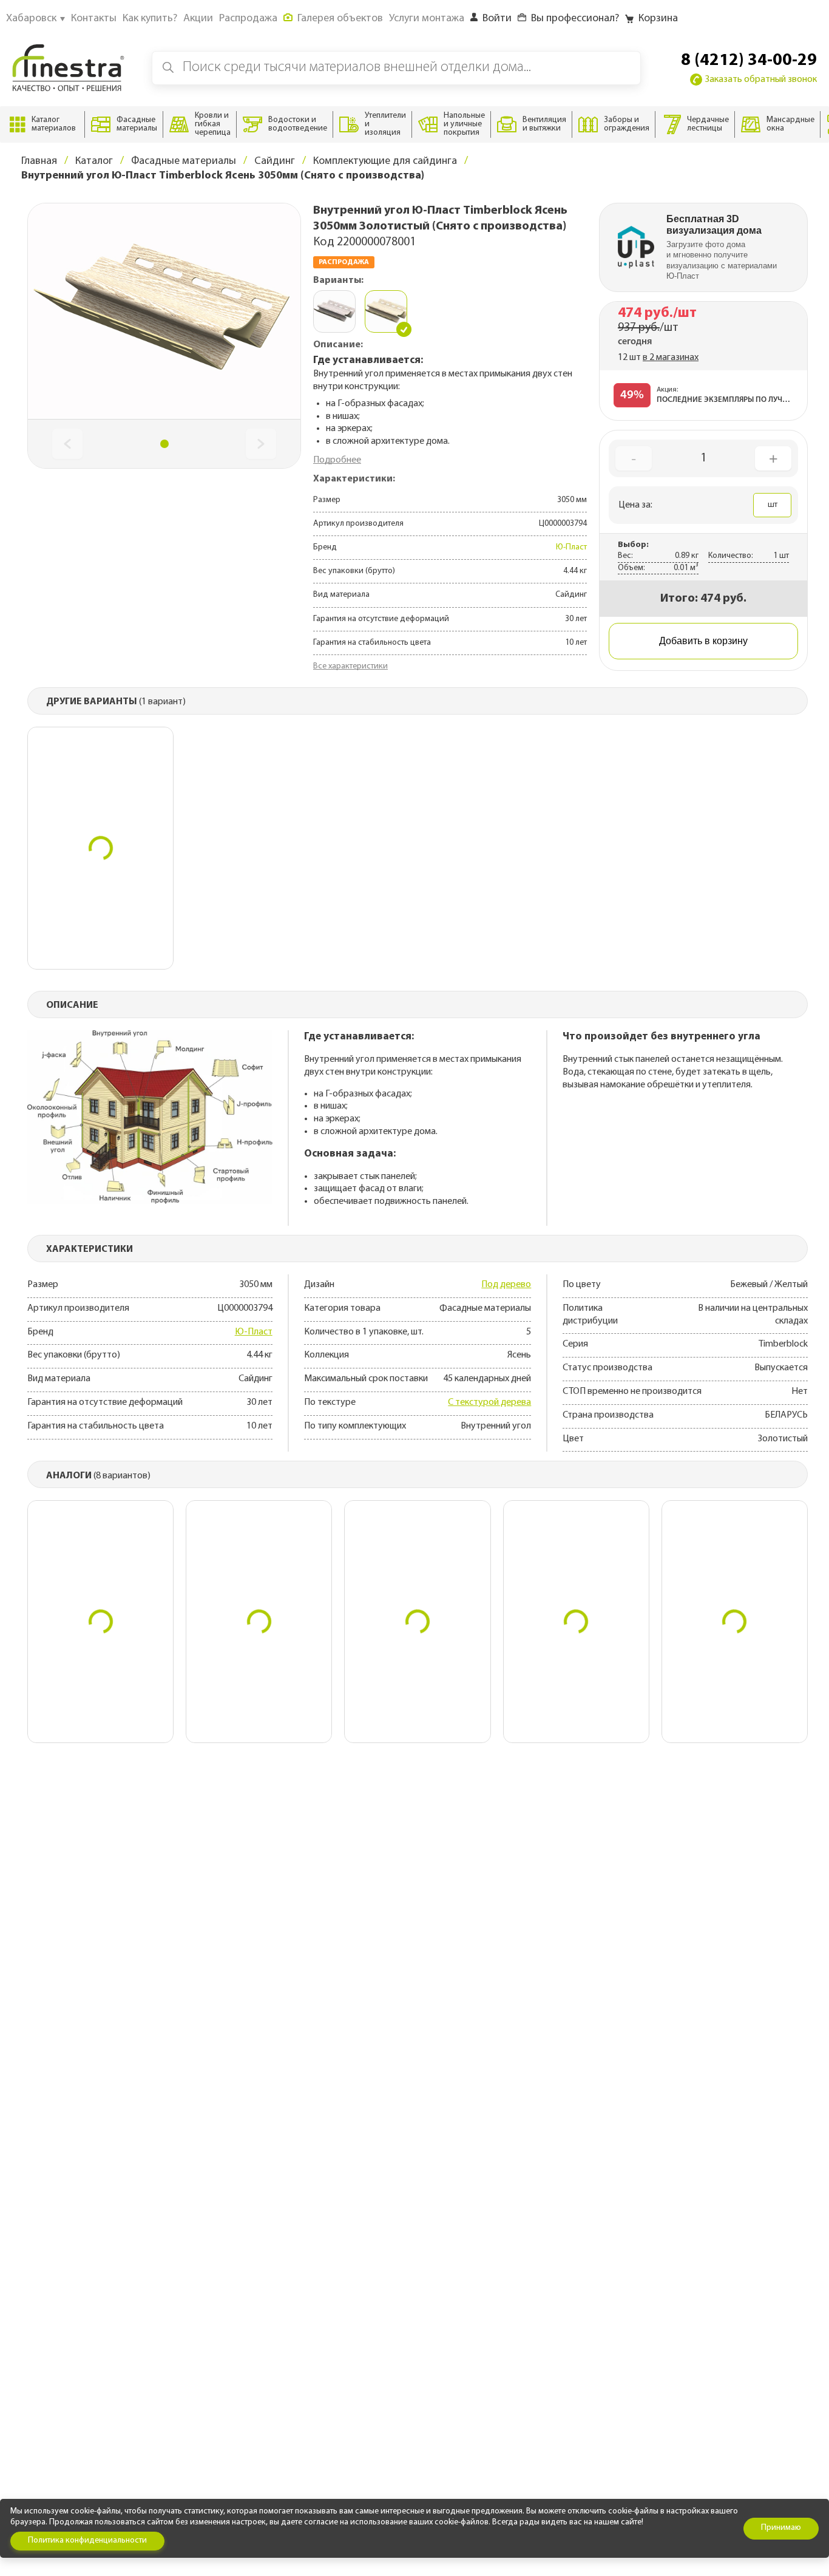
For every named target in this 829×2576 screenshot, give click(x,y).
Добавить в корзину (703, 641)
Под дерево (506, 1285)
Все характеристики (350, 666)
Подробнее (337, 460)
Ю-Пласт (571, 547)
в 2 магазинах (671, 358)
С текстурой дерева (489, 1402)
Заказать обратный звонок (761, 80)
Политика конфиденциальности (87, 2540)
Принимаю (781, 2528)
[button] (164, 444)
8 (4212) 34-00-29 (749, 61)
